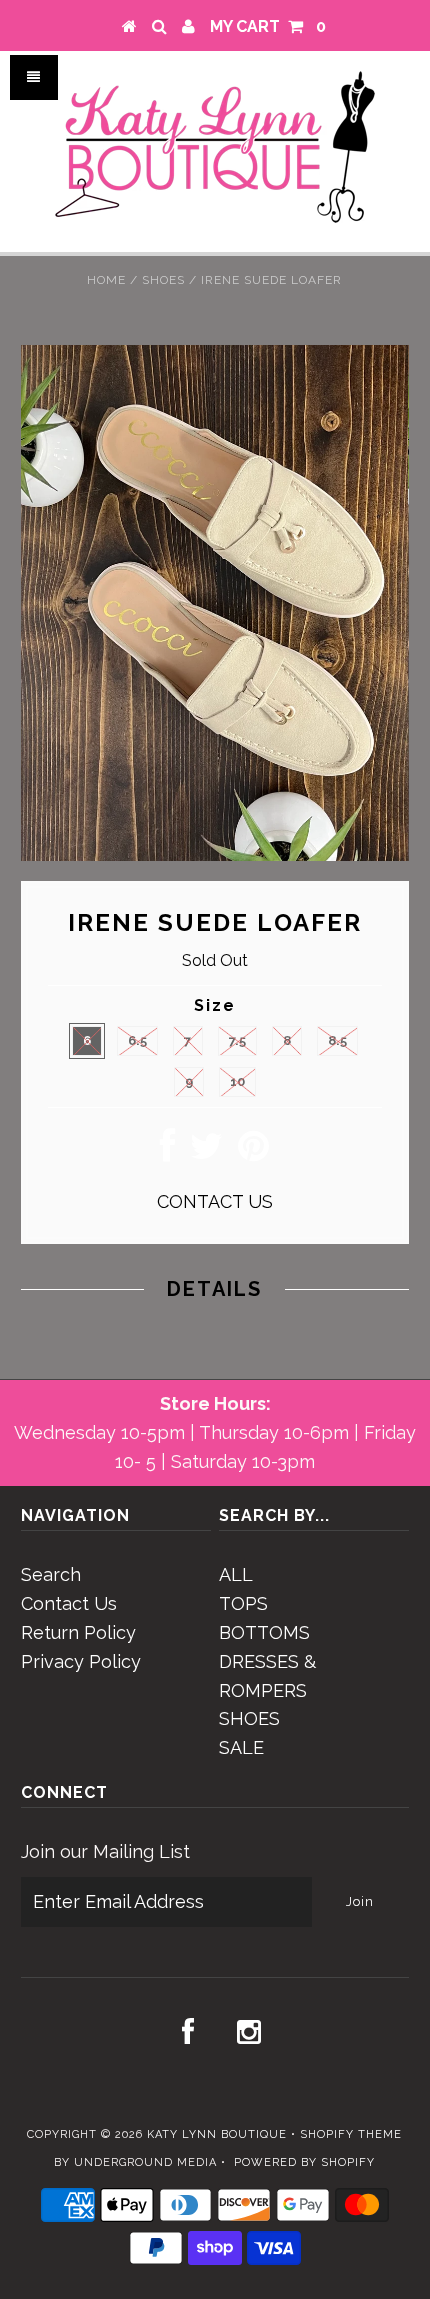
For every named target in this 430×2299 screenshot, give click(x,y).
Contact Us (69, 1603)
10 (237, 1081)
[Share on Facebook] (167, 1152)
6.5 (137, 1040)
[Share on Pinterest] (253, 1152)
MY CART (268, 26)
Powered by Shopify (304, 2162)
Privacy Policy (81, 1661)
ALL (236, 1574)
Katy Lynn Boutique (217, 2134)
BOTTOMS (264, 1632)
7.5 (237, 1040)
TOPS (243, 1603)
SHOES (249, 1718)
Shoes (163, 280)
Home (106, 280)
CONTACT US (215, 1201)
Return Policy (78, 1632)
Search (51, 1574)
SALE (241, 1747)
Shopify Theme (351, 2134)
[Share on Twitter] (206, 1152)
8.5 (337, 1040)
